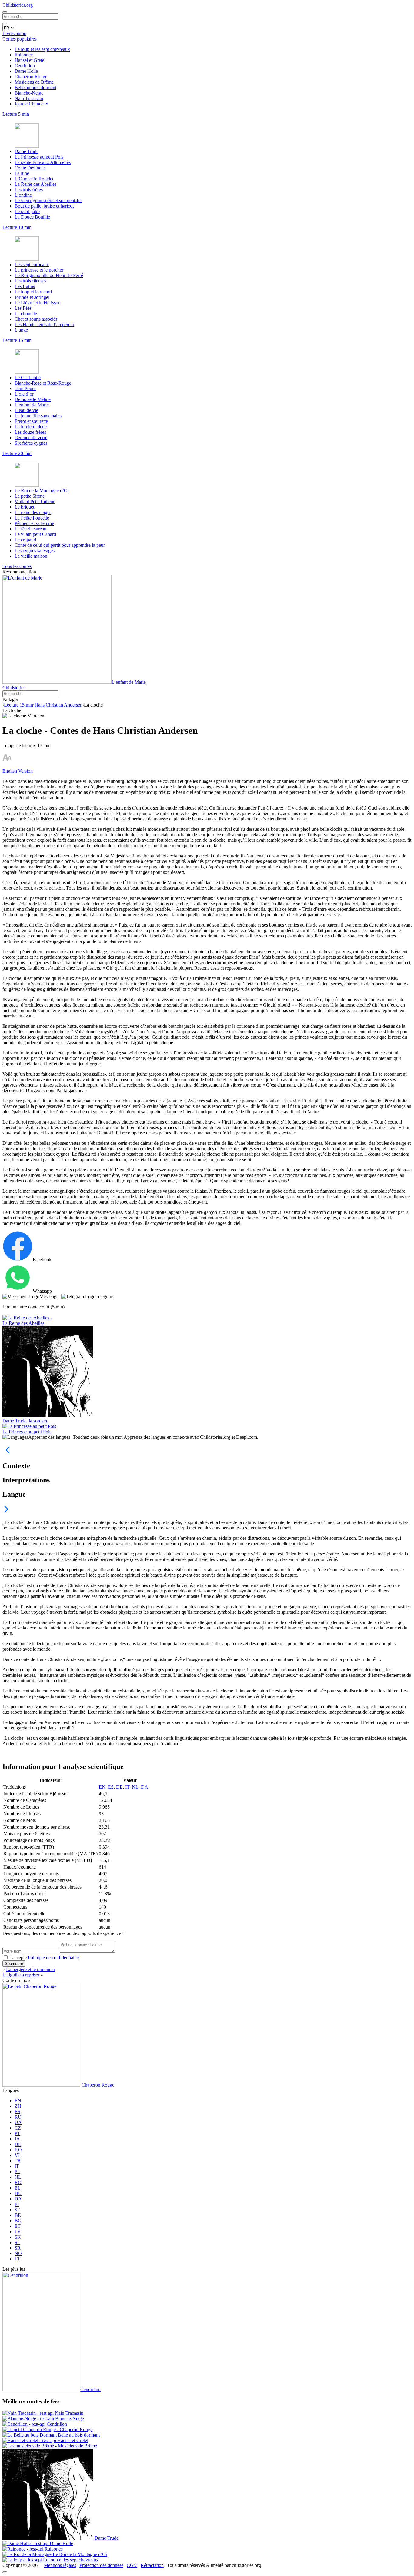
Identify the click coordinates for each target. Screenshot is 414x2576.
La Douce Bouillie (32, 217)
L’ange (21, 330)
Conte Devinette (30, 168)
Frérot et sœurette (31, 421)
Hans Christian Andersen (58, 705)
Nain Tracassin (29, 98)
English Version (18, 771)
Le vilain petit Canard (35, 534)
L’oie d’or (24, 394)
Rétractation (152, 2565)
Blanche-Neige (29, 93)
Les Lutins (25, 286)
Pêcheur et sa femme (34, 523)
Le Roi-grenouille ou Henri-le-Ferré (49, 275)
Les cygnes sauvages (35, 551)
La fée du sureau (30, 529)
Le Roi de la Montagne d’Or (42, 491)
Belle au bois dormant (35, 87)
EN (102, 1787)
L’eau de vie (26, 410)
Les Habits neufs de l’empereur (44, 324)
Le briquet (24, 507)
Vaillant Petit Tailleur (35, 501)
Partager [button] (10, 699)
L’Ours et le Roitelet (34, 179)
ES (111, 1787)
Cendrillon (25, 66)
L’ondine (23, 195)
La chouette (26, 314)
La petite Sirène (30, 496)
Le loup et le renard (33, 292)
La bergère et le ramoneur (31, 1969)
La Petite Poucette (32, 518)
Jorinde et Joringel (32, 297)
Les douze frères (30, 432)
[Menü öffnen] (5, 12)
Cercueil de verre (31, 438)
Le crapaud (25, 540)
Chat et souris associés (36, 319)
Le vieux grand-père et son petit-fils (48, 200)
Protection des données (101, 2565)
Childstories (14, 688)
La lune (22, 173)
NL (135, 1787)
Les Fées (23, 308)
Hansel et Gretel (30, 60)
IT (127, 1787)
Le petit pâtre (27, 211)
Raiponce (24, 55)
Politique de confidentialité (53, 1958)
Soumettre (14, 1964)
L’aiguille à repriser (21, 1975)
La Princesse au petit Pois (39, 157)
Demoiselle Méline (33, 399)
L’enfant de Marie (32, 405)
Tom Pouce (25, 388)
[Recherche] (5, 24)
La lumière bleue (31, 427)
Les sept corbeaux (32, 264)
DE (119, 1787)
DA (145, 1787)
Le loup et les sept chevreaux (42, 49)
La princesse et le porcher (39, 270)
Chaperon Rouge (31, 77)
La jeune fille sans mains (38, 416)
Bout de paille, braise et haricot (44, 206)
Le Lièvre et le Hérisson (38, 303)
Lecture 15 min (18, 705)
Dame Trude (27, 151)
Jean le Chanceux (31, 104)
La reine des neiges (33, 512)
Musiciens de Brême (34, 82)
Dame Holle (26, 71)
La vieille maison (31, 556)
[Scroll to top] (5, 2572)
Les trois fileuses (30, 281)
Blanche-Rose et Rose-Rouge (43, 383)
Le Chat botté (28, 378)
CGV (132, 2565)
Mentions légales (60, 2565)
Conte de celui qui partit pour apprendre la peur (60, 545)
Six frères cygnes (31, 443)
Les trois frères (29, 190)
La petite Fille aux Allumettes (43, 162)
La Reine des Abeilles (35, 184)
